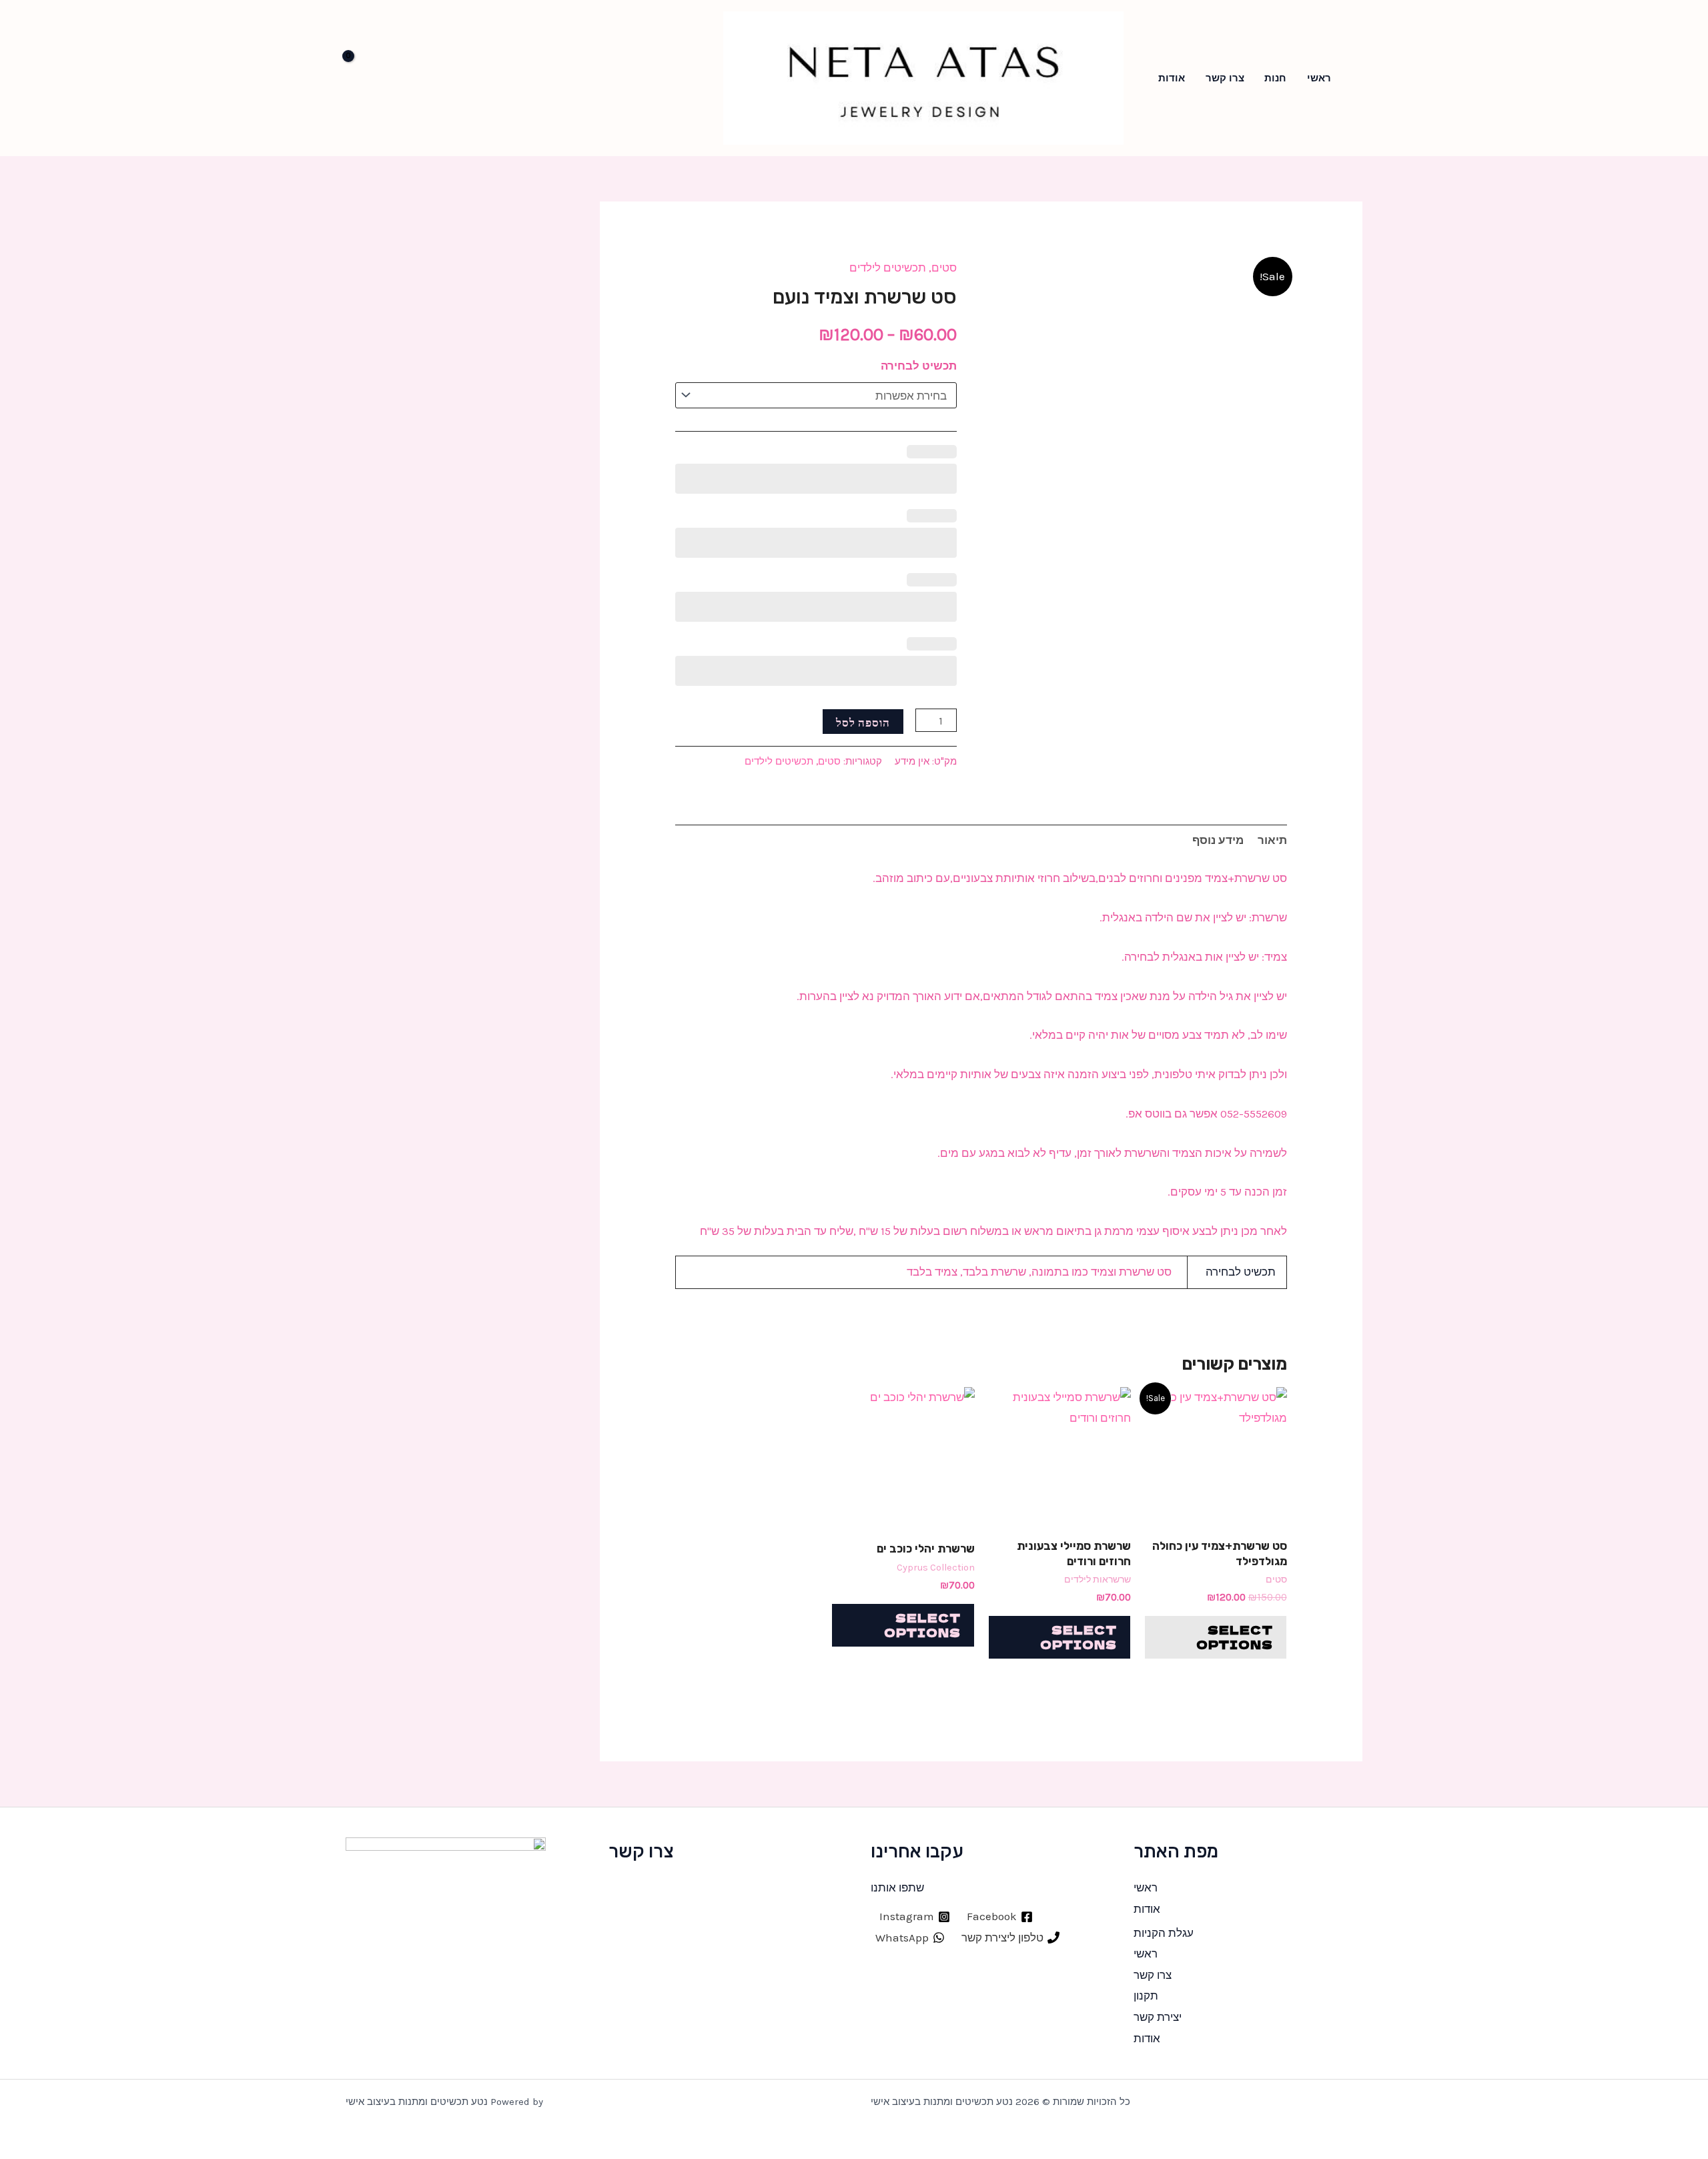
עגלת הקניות (1164, 1933)
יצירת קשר (1158, 2017)
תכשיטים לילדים (888, 268)
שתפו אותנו (897, 1887)
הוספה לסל (863, 722)
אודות (1172, 78)
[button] (1358, 78)
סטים (944, 268)
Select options (1235, 1637)
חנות (1275, 78)
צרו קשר (1225, 78)
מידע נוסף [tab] (1218, 840)
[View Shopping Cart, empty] (366, 78)
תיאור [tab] (1272, 840)
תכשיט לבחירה (919, 366)
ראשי (1319, 78)
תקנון (1146, 1996)
